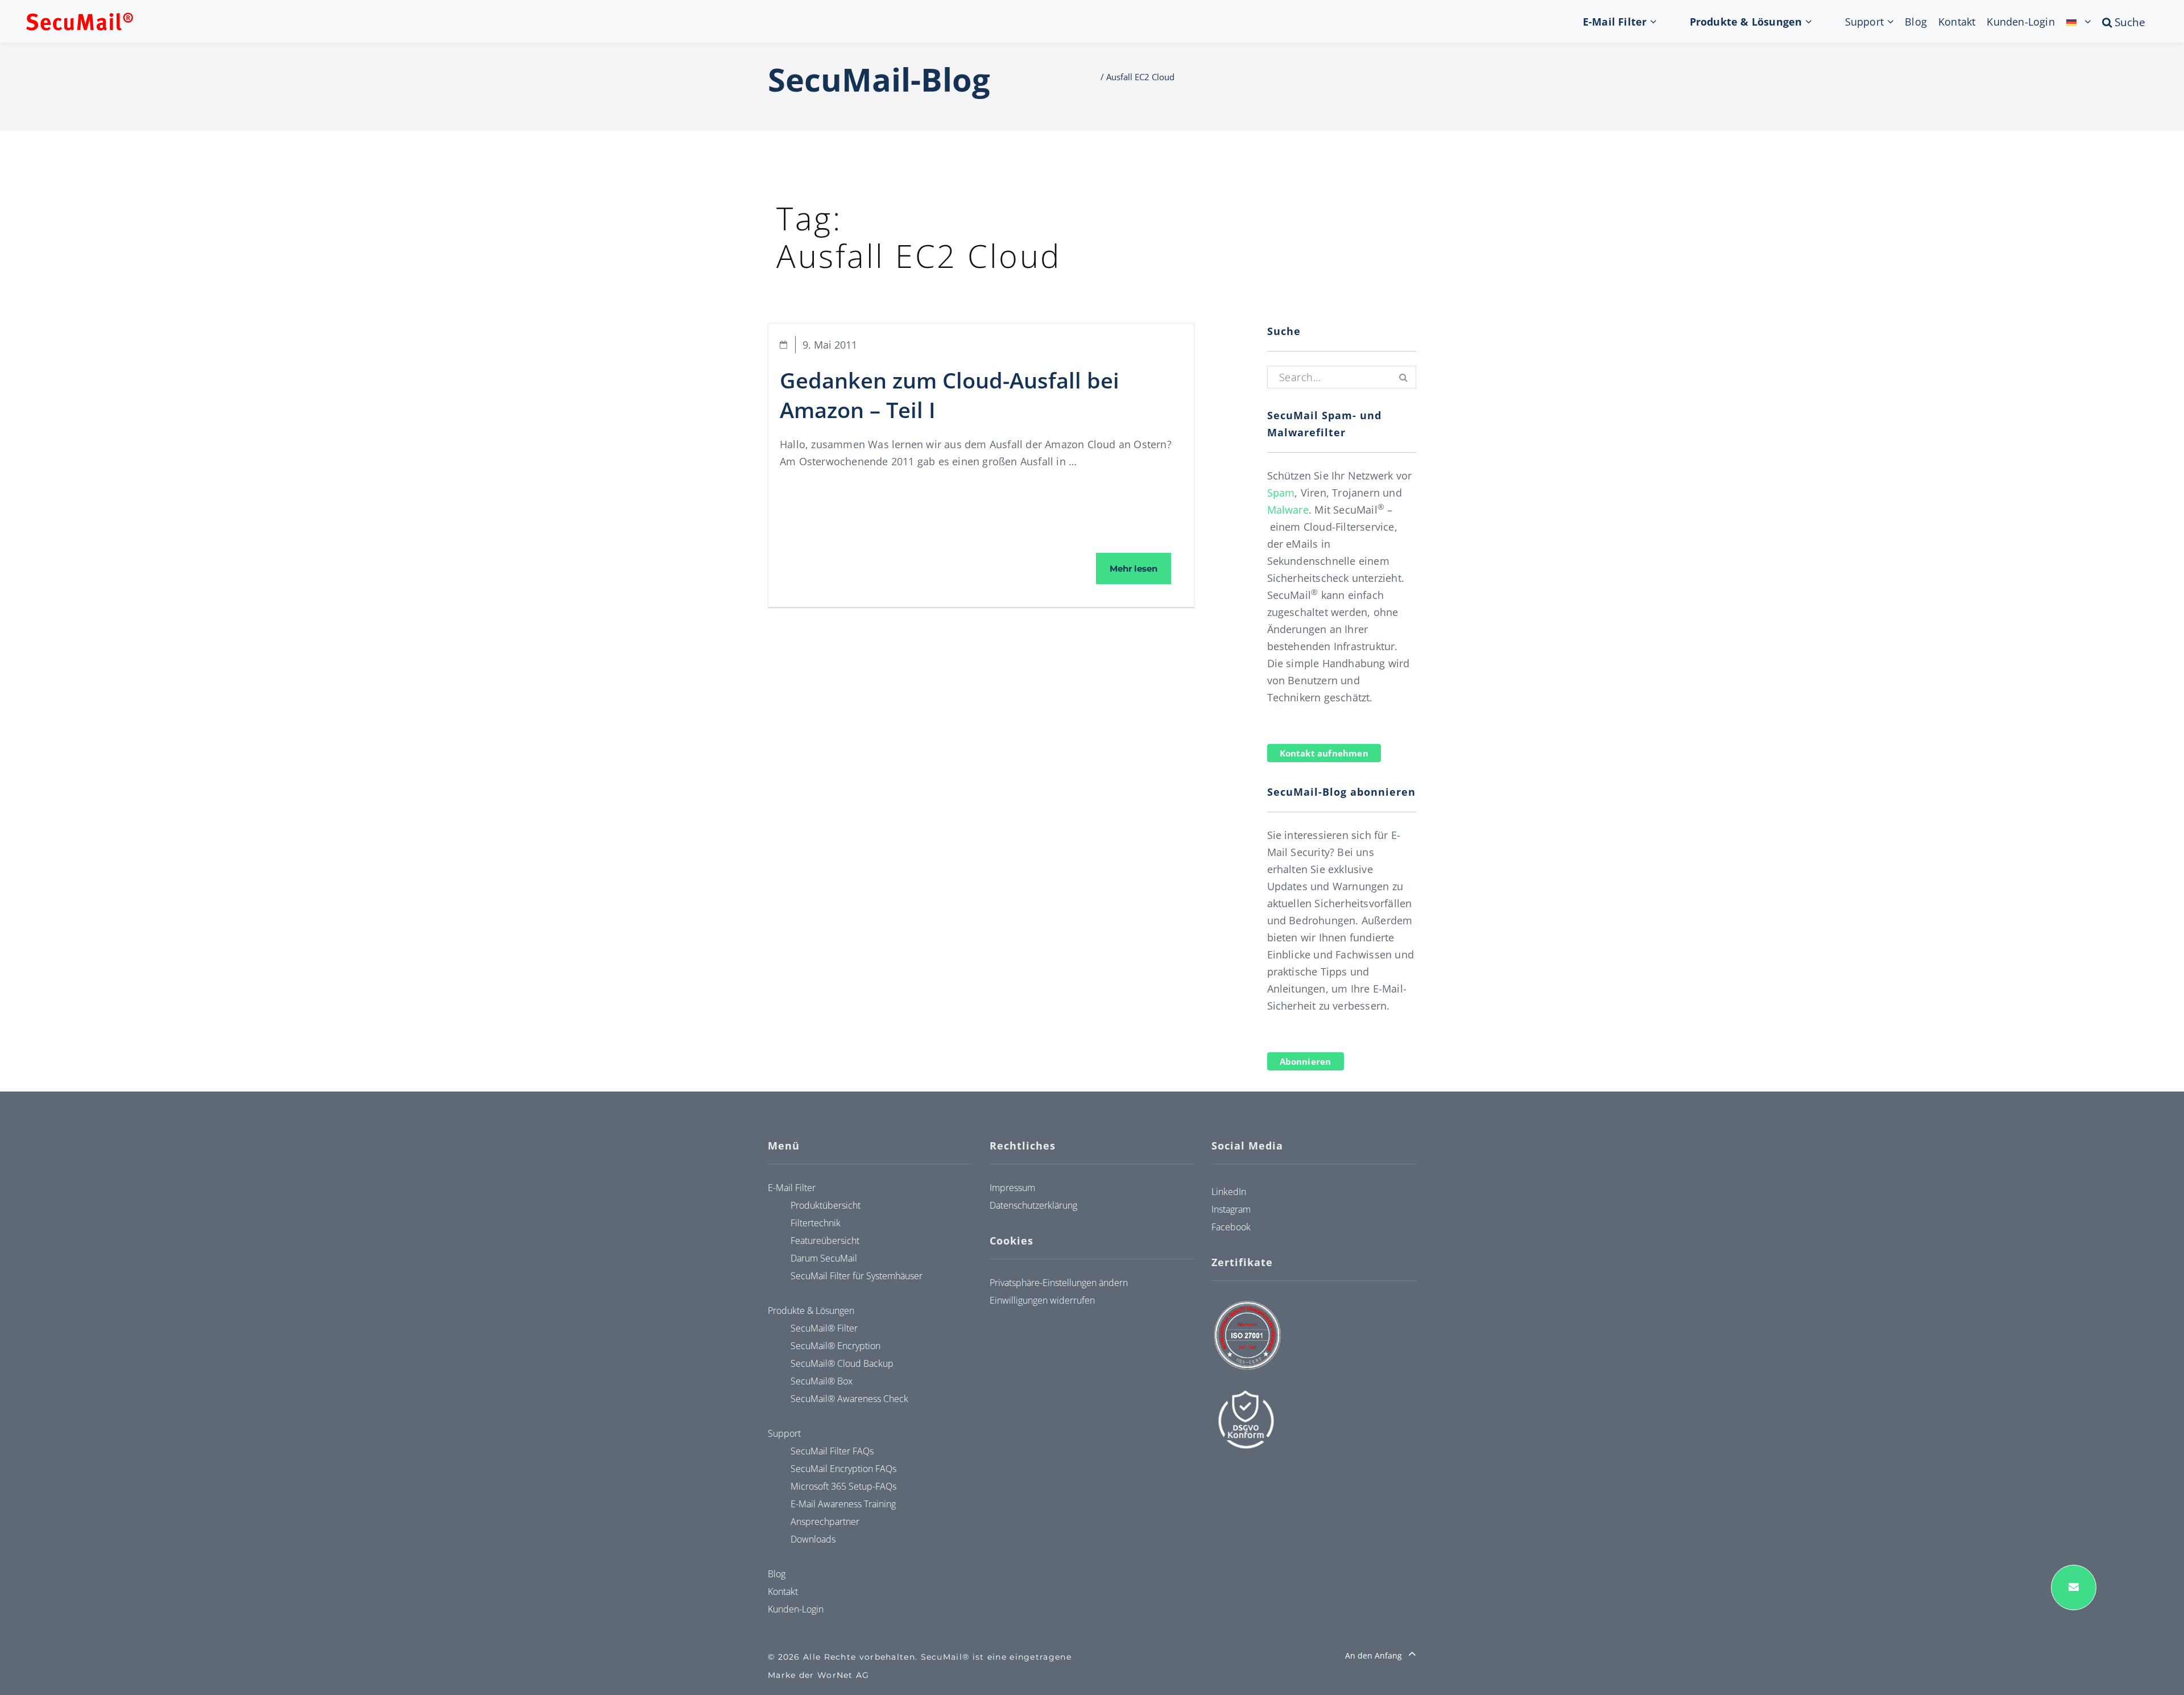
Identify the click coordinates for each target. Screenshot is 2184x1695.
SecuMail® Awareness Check (849, 1399)
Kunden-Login (2020, 22)
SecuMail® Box (822, 1381)
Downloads (813, 1539)
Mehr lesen (1140, 568)
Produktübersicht (826, 1205)
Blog (1916, 22)
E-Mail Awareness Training (843, 1504)
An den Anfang (1375, 1655)
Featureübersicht (825, 1241)
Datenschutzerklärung (1033, 1205)
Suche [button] (2141, 22)
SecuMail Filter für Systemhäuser (857, 1276)
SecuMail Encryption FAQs (843, 1469)
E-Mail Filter (1615, 22)
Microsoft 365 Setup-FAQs (843, 1486)
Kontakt (1957, 22)
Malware (1288, 510)
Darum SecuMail (824, 1258)
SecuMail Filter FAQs (832, 1451)
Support (1864, 22)
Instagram (1231, 1209)
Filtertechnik (816, 1223)
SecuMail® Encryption (835, 1346)
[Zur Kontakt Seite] (2074, 1587)
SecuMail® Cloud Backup (842, 1363)
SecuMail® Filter (824, 1328)
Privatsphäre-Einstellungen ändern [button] (1059, 1283)
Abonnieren (1306, 1061)
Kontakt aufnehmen (1324, 753)
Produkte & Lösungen (1746, 22)
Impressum (1012, 1188)
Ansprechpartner (825, 1522)
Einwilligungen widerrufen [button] (1042, 1300)
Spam (1281, 493)
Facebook (1231, 1227)
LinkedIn (1229, 1192)
